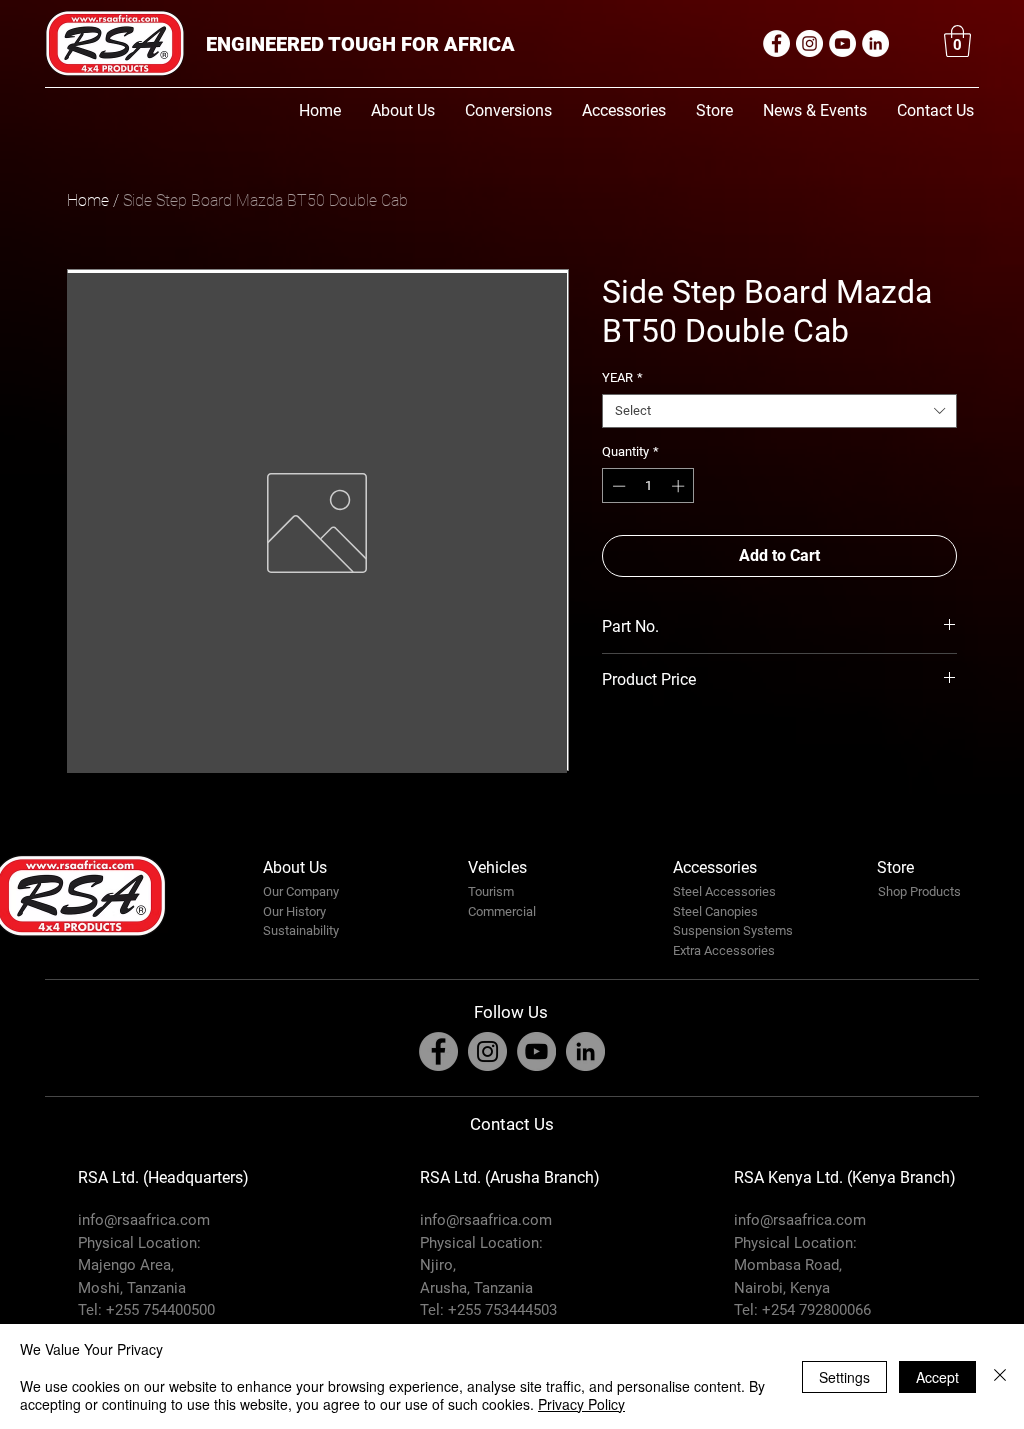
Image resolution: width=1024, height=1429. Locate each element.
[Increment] (680, 486)
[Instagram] (809, 43)
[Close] (1000, 1376)
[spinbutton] (648, 486)
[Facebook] (776, 43)
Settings (844, 1377)
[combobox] (779, 411)
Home (88, 200)
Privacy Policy (581, 1404)
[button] (957, 41)
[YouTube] (842, 43)
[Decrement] (617, 486)
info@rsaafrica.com (144, 1220)
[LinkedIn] (875, 43)
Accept (937, 1377)
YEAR (622, 377)
